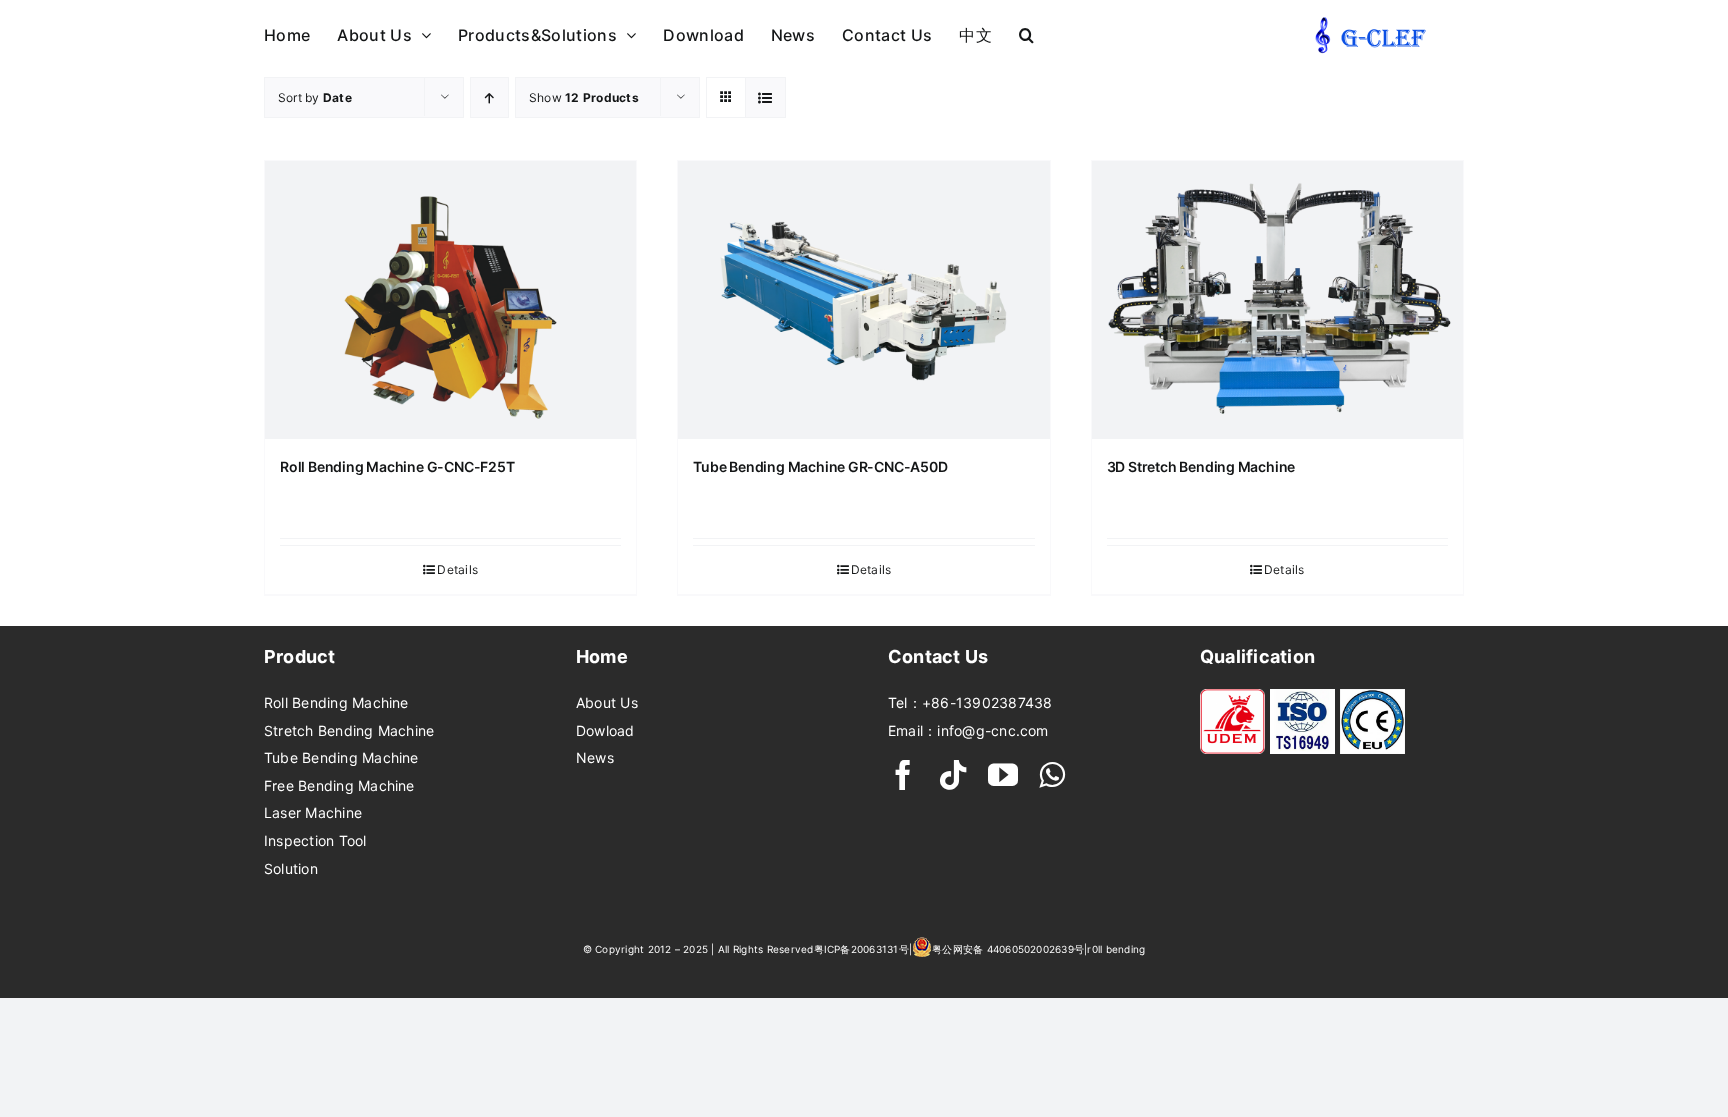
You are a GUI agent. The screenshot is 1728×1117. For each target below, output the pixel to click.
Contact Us (938, 656)
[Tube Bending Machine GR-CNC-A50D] (863, 300)
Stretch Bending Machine (349, 730)
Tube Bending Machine (341, 757)
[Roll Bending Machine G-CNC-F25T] (450, 300)
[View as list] (765, 97)
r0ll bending (1116, 949)
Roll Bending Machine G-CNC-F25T (397, 466)
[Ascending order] (489, 97)
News (595, 757)
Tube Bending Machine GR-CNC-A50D (820, 466)
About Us (607, 702)
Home (602, 656)
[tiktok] (953, 775)
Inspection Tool (315, 840)
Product (300, 656)
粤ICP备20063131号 (861, 949)
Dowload (605, 730)
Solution (291, 868)
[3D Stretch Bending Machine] (1277, 300)
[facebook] (903, 775)
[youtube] (1003, 775)
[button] (1026, 33)
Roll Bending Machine (336, 702)
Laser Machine (313, 812)
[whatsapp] (1052, 775)
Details (457, 569)
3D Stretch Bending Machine (1201, 466)
